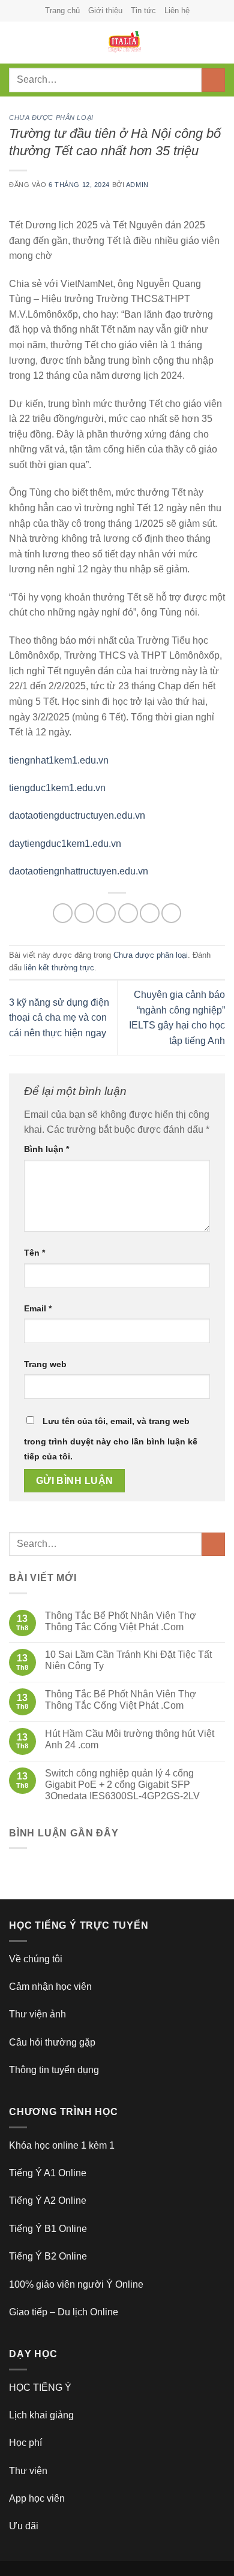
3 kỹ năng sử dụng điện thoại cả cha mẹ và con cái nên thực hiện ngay (59, 1018)
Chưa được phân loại (51, 117)
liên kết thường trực (59, 968)
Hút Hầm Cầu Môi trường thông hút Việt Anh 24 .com (130, 1739)
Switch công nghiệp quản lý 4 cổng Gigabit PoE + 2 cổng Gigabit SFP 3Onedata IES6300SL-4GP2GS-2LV (122, 1785)
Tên (34, 1253)
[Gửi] (213, 80)
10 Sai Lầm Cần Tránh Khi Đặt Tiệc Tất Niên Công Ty (128, 1660)
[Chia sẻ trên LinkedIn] (171, 913)
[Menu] (16, 42)
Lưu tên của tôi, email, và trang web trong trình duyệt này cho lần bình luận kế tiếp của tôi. (111, 1439)
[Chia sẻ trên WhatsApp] (63, 913)
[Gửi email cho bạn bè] (128, 913)
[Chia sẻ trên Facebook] (84, 913)
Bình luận (46, 1149)
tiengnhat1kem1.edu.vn (59, 760)
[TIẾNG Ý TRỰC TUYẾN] (124, 43)
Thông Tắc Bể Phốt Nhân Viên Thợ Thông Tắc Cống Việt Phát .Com (121, 1621)
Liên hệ (177, 10)
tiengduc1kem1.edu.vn (57, 788)
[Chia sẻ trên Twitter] (106, 913)
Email (38, 1308)
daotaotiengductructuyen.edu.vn (77, 815)
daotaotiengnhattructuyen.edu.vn (79, 871)
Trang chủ (62, 10)
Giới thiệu (105, 10)
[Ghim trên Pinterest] (150, 913)
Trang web (45, 1364)
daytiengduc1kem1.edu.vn (65, 844)
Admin (137, 185)
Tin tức (143, 10)
